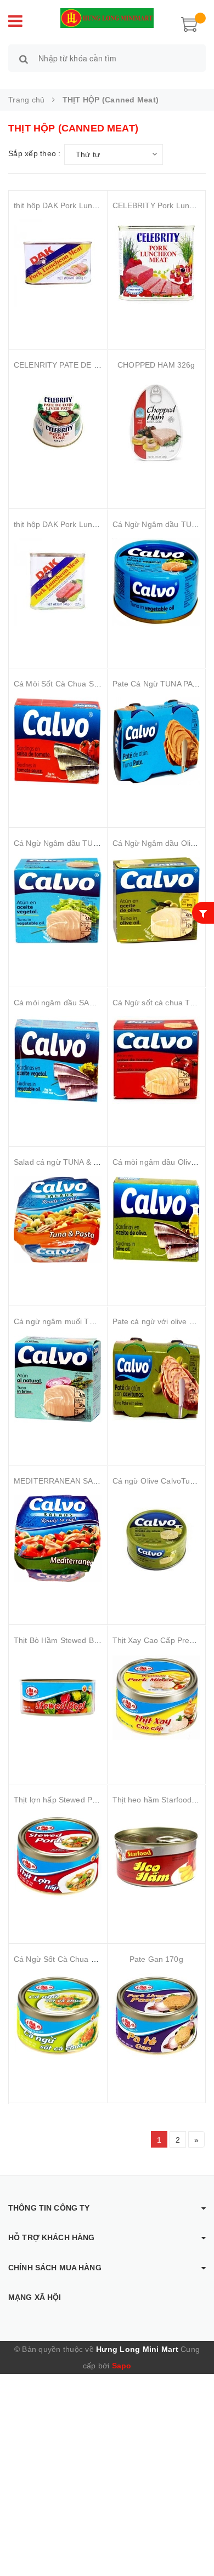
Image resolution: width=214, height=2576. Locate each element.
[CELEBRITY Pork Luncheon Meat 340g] (157, 263)
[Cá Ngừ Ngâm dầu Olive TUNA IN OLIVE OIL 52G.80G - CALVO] (157, 901)
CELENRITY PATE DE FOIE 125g (73, 365)
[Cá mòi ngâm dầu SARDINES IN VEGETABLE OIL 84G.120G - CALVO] (58, 1060)
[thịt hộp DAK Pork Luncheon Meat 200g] (58, 263)
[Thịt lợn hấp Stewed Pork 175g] (58, 1857)
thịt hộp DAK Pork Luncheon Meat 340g (84, 524)
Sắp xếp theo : (35, 153)
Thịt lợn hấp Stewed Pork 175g (69, 1800)
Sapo (122, 2366)
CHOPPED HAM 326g (156, 365)
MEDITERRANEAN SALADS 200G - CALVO (91, 1481)
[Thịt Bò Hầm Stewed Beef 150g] (58, 1698)
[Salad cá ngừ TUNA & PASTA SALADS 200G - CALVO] (58, 1220)
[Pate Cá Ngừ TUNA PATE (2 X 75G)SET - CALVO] (157, 741)
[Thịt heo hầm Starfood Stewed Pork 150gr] (157, 1857)
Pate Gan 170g (156, 1959)
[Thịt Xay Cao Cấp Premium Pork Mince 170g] (157, 1698)
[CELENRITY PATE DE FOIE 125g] (58, 422)
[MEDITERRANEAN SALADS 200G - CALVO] (58, 1538)
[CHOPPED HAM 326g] (157, 422)
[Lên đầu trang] (192, 2543)
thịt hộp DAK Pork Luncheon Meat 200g (84, 205)
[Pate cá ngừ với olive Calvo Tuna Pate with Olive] (157, 1379)
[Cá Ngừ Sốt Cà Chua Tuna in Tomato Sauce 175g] (58, 2017)
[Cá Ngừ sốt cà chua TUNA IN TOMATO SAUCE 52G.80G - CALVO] (157, 1060)
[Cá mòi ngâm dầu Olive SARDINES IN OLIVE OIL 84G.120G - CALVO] (157, 1220)
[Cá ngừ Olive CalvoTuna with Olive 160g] (157, 1538)
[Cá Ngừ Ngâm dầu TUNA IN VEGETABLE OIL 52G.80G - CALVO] (58, 901)
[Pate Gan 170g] (157, 2017)
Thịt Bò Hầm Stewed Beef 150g (69, 1640)
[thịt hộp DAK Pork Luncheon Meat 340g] (58, 582)
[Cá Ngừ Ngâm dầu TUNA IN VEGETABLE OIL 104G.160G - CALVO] (157, 582)
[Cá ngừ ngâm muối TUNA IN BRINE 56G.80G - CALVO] (58, 1379)
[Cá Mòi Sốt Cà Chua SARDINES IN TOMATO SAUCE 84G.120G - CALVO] (58, 741)
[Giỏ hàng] (189, 23)
